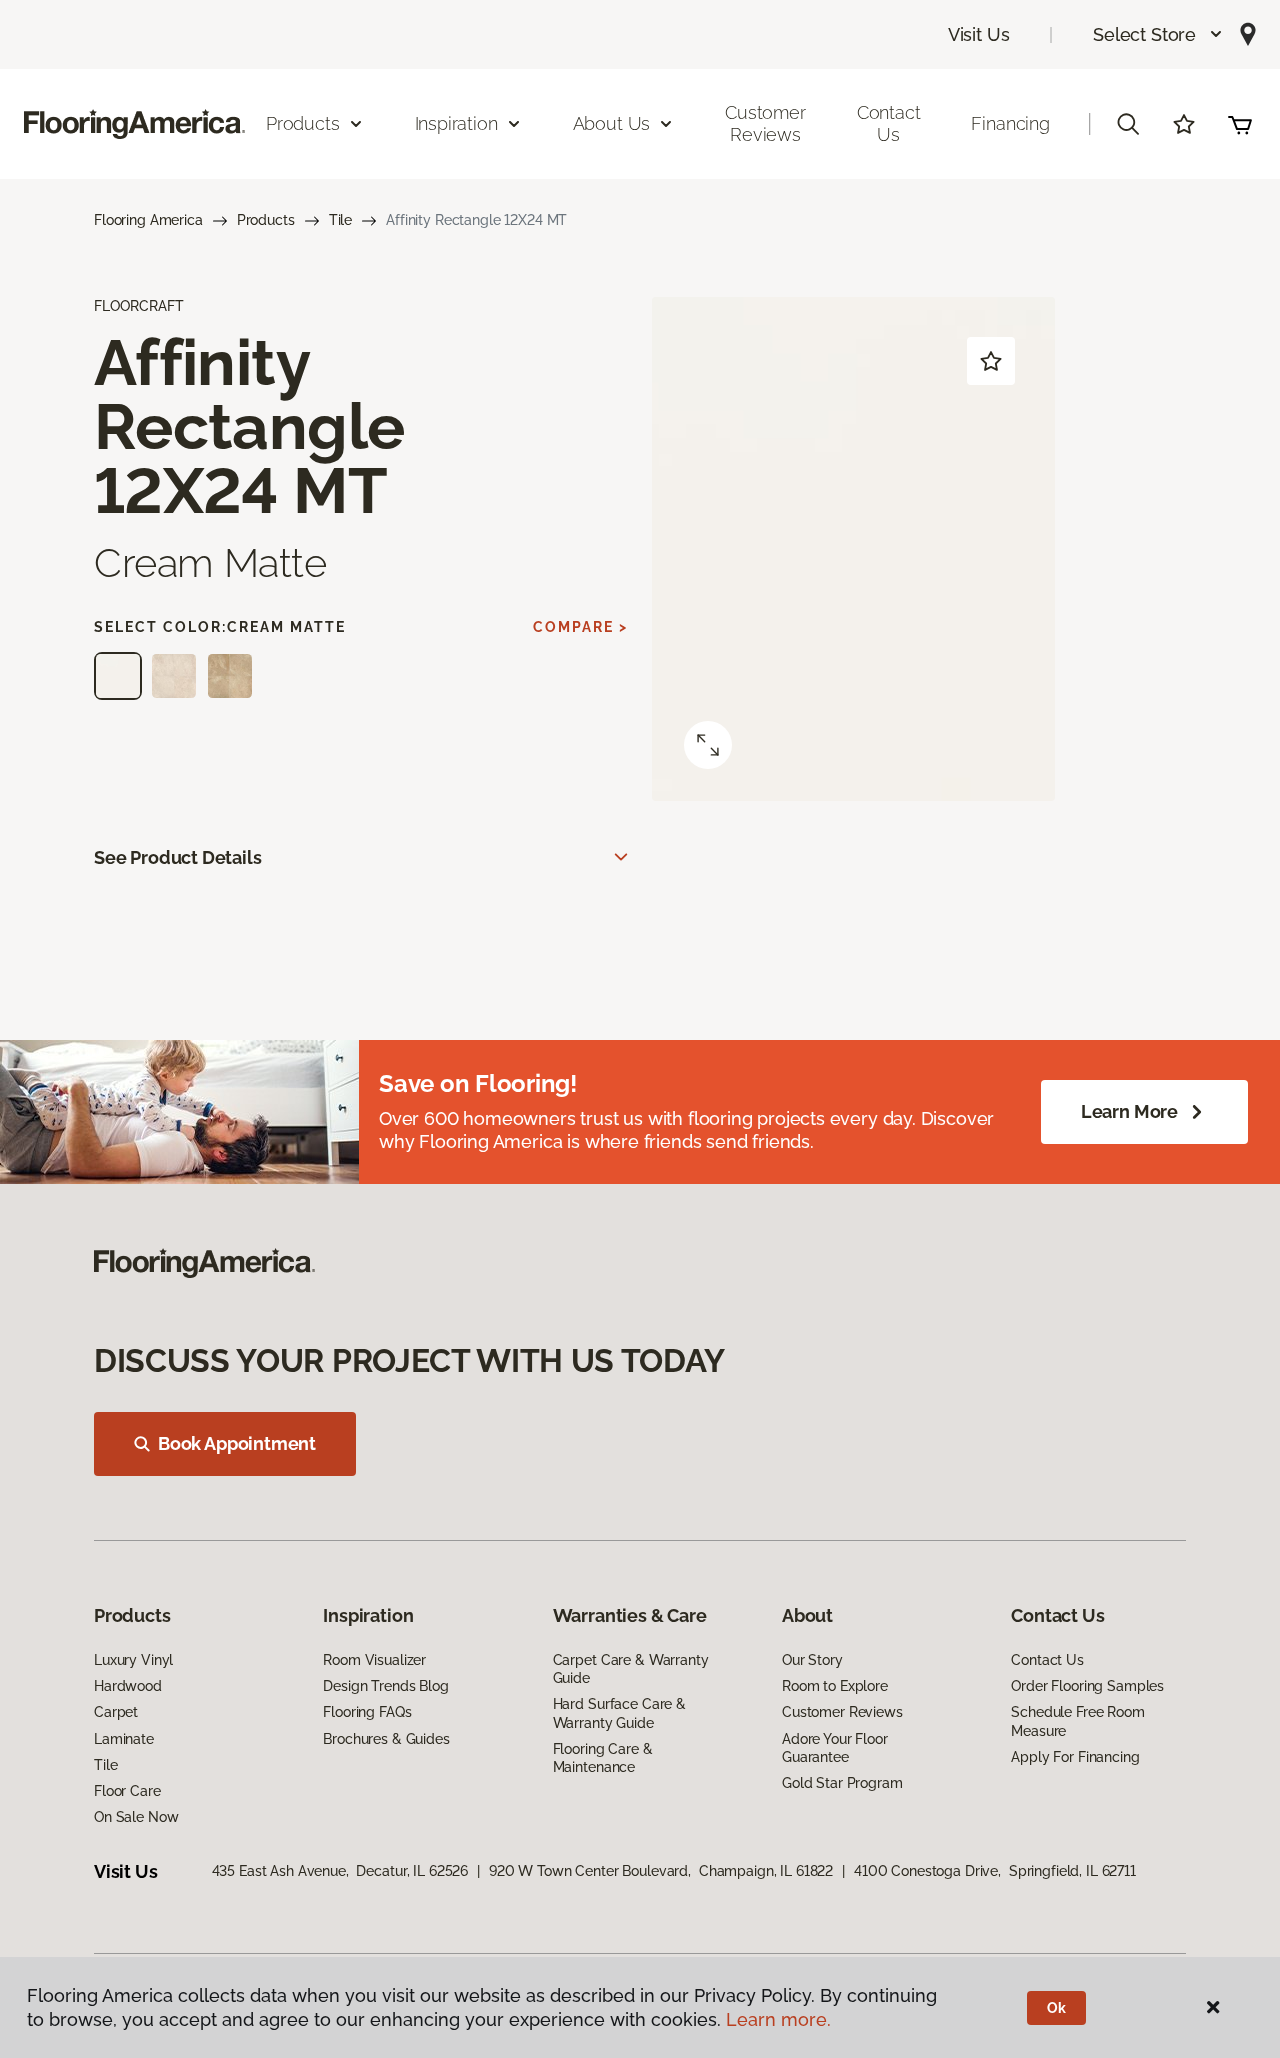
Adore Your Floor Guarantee (835, 1748)
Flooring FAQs (367, 1712)
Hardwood (128, 1686)
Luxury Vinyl (133, 1660)
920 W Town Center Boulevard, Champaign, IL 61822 (661, 1871)
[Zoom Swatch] (708, 745)
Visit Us (979, 34)
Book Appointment (237, 1443)
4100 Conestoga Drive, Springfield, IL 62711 (995, 1871)
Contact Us (889, 123)
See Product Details (178, 857)
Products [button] (303, 123)
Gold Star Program (842, 1783)
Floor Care (127, 1791)
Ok (1056, 2008)
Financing (1010, 123)
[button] (1158, 34)
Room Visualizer (374, 1660)
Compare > (580, 627)
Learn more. (778, 2019)
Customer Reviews (765, 123)
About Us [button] (612, 123)
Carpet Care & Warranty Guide (631, 1669)
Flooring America (148, 220)
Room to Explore (835, 1686)
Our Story (812, 1660)
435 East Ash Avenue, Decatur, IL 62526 (340, 1871)
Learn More (1129, 1111)
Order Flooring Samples (1087, 1686)
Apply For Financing (1075, 1757)
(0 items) (1240, 124)
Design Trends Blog (385, 1686)
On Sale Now (136, 1817)
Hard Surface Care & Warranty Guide (619, 1713)
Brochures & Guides (386, 1739)
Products (266, 220)
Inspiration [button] (456, 123)
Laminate (124, 1739)
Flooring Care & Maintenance (603, 1758)
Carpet (116, 1712)
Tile (340, 220)
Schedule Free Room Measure (1077, 1721)
